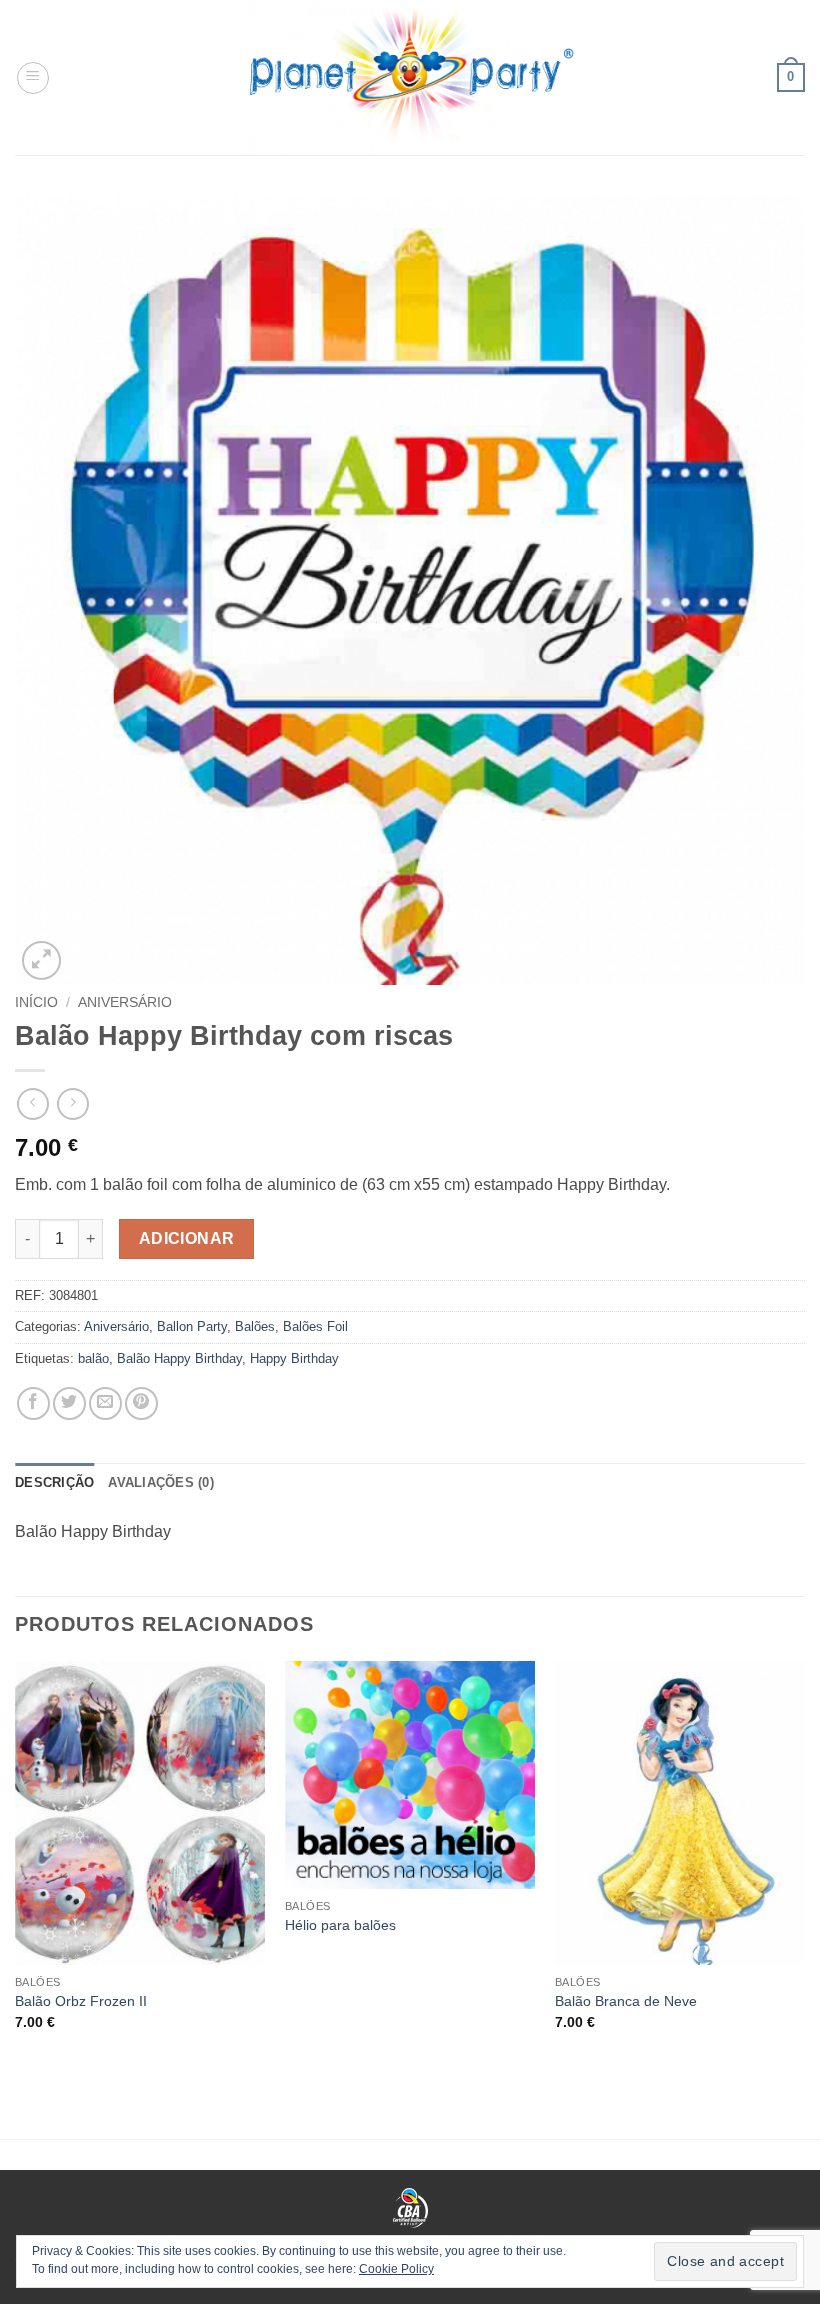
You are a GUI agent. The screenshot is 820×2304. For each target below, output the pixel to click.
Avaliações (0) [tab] (161, 1482)
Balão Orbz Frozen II (81, 2001)
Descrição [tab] (54, 1482)
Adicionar (187, 1238)
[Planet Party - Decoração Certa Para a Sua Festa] (410, 77)
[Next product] (32, 1103)
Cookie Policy (396, 2269)
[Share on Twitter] (69, 1403)
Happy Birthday (294, 1358)
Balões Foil (315, 1326)
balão (93, 1358)
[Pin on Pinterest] (141, 1403)
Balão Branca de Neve (626, 2001)
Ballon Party (192, 1326)
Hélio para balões (340, 1925)
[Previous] (16, 1863)
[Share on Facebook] (33, 1403)
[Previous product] (72, 1103)
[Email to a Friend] (105, 1403)
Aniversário (125, 1002)
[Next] (804, 1863)
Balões (255, 1326)
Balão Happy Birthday (179, 1358)
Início (36, 1002)
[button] (33, 78)
